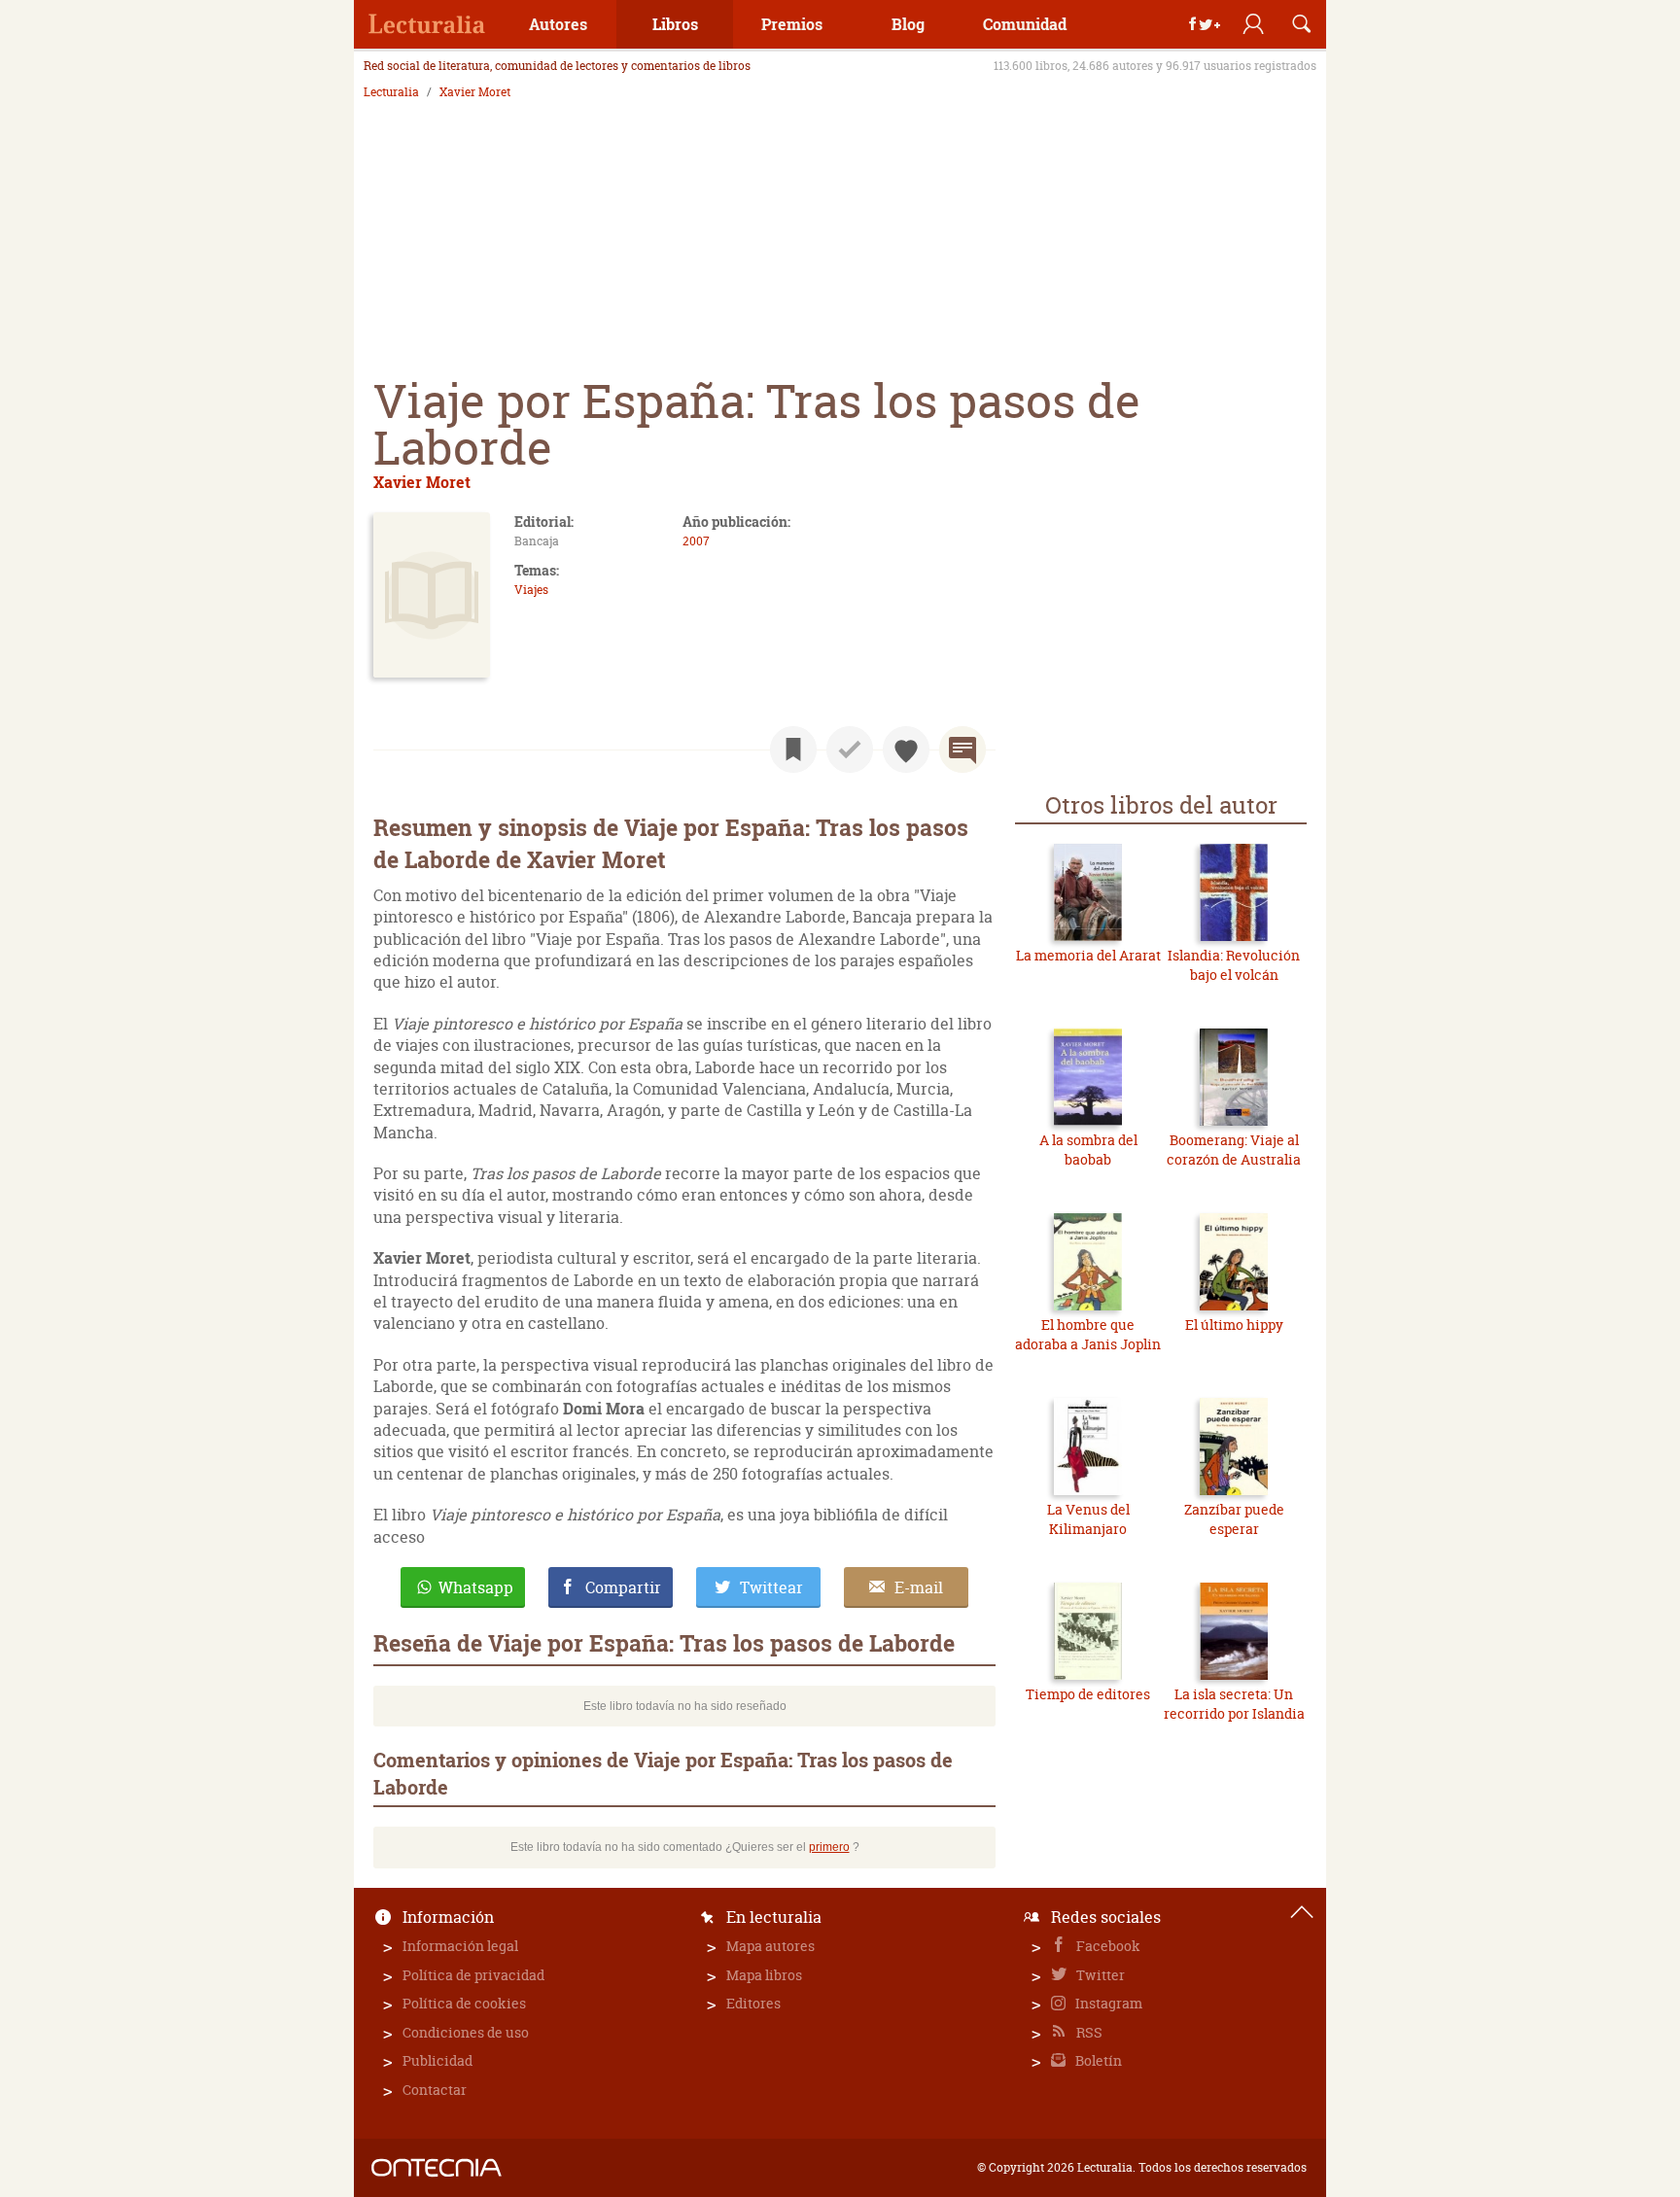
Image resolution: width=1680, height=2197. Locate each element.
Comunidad (1025, 24)
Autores (558, 24)
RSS (1088, 2032)
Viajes (531, 590)
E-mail (919, 1587)
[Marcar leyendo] (793, 750)
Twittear (771, 1587)
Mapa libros (764, 1975)
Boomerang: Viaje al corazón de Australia (1234, 1150)
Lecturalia (391, 92)
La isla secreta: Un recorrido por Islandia (1234, 1704)
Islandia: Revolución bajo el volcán (1234, 965)
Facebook (1107, 1946)
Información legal (460, 1946)
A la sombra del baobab (1088, 1150)
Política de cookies (464, 2003)
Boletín (1097, 2060)
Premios (792, 24)
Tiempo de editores (1088, 1694)
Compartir (623, 1587)
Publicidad (437, 2060)
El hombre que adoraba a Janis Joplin (1088, 1334)
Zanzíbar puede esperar (1234, 1519)
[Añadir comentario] (962, 750)
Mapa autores (770, 1946)
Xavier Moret (475, 92)
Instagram (1107, 2003)
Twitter (1099, 1975)
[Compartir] (1205, 24)
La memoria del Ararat (1088, 955)
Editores (753, 2003)
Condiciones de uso (466, 2032)
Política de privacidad (473, 1975)
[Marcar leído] (850, 750)
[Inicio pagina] (1302, 1912)
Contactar (435, 2090)
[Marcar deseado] (906, 750)
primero (829, 1847)
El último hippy (1234, 1325)
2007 (696, 541)
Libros (675, 24)
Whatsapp (476, 1587)
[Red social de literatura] (427, 24)
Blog (908, 24)
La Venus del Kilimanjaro (1088, 1519)
